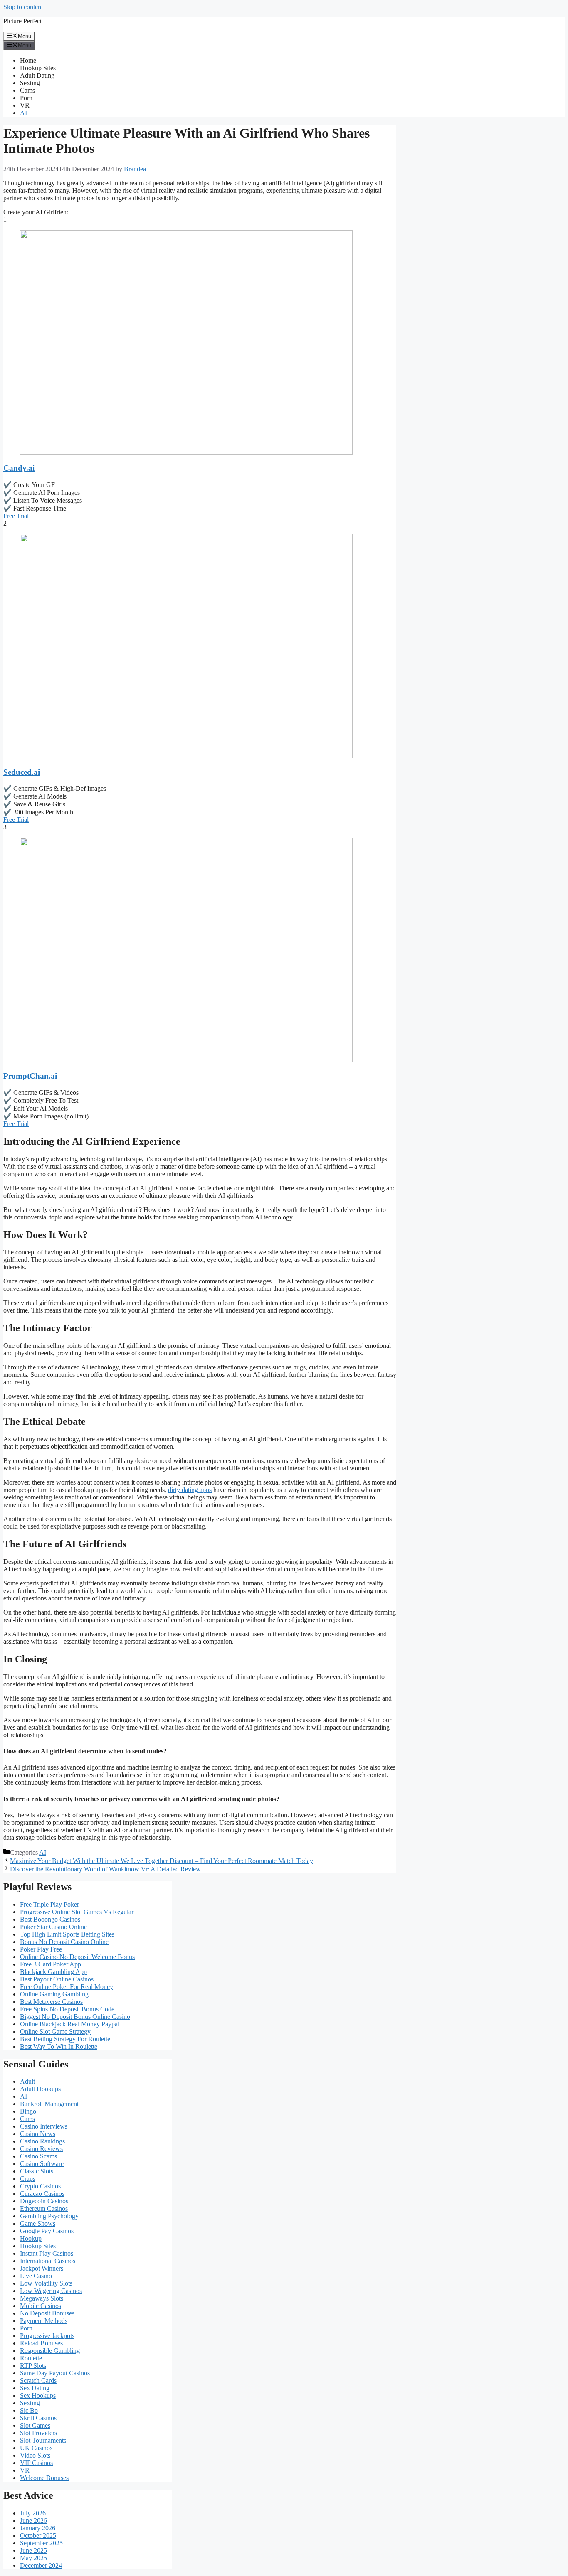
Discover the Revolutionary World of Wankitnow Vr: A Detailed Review (105, 1869)
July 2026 (33, 2513)
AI (23, 113)
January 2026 (38, 2528)
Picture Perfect (22, 21)
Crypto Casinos (40, 2186)
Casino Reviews (41, 2149)
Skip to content (23, 7)
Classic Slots (37, 2171)
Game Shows (38, 2223)
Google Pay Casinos (47, 2231)
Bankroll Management (49, 2104)
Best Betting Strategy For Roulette (65, 2039)
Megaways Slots (42, 2298)
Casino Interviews (44, 2126)
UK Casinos (36, 2448)
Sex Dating (35, 2388)
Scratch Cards (38, 2381)
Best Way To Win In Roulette (59, 2046)
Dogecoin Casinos (44, 2201)
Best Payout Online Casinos (57, 1979)
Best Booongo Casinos (50, 1919)
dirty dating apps (190, 1490)
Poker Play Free (41, 1949)
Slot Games (35, 2425)
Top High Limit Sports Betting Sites (67, 1934)
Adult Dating (37, 75)
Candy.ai (19, 468)
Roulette (31, 2358)
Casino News (38, 2134)
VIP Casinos (36, 2463)
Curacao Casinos (42, 2194)
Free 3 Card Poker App (51, 1964)
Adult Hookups (40, 2089)
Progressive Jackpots (47, 2336)
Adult (27, 2081)
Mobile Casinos (41, 2306)
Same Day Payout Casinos (55, 2373)
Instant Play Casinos (47, 2253)
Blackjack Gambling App (53, 1972)
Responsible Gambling (50, 2351)
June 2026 (33, 2521)
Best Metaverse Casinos (51, 2002)
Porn (26, 98)
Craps (28, 2179)
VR (25, 105)
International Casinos (48, 2261)
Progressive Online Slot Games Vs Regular (77, 1912)
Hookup (31, 2238)
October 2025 (38, 2535)
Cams (27, 90)
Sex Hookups (38, 2395)
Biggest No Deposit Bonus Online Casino (75, 2017)
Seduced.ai (22, 772)
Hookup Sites (38, 68)
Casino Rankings (42, 2141)
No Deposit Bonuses (47, 2313)
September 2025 (41, 2543)
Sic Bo (29, 2410)
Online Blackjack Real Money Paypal (70, 2024)
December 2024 (41, 2565)
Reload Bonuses (41, 2343)
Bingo (28, 2111)
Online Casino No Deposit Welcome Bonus (77, 1957)
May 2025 (33, 2558)
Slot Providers (38, 2433)
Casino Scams (38, 2156)
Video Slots (35, 2455)
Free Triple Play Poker (49, 1904)
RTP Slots (33, 2366)
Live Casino (36, 2276)
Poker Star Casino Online (53, 1927)
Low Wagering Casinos (51, 2291)
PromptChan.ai (30, 1076)
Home (28, 60)
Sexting (30, 83)
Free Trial (16, 516)
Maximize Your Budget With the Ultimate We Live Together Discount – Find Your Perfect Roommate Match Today (162, 1861)
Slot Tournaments (43, 2440)
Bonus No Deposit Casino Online (64, 1942)
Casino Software (42, 2164)
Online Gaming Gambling (54, 1994)
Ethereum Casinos (44, 2209)
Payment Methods (44, 2321)
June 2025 (33, 2550)
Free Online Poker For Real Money (67, 1987)
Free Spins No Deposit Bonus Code (67, 2009)
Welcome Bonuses (44, 2478)
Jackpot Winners (42, 2268)
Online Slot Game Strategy (55, 2032)
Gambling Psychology (49, 2216)
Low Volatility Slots (46, 2283)
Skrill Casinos (38, 2418)
